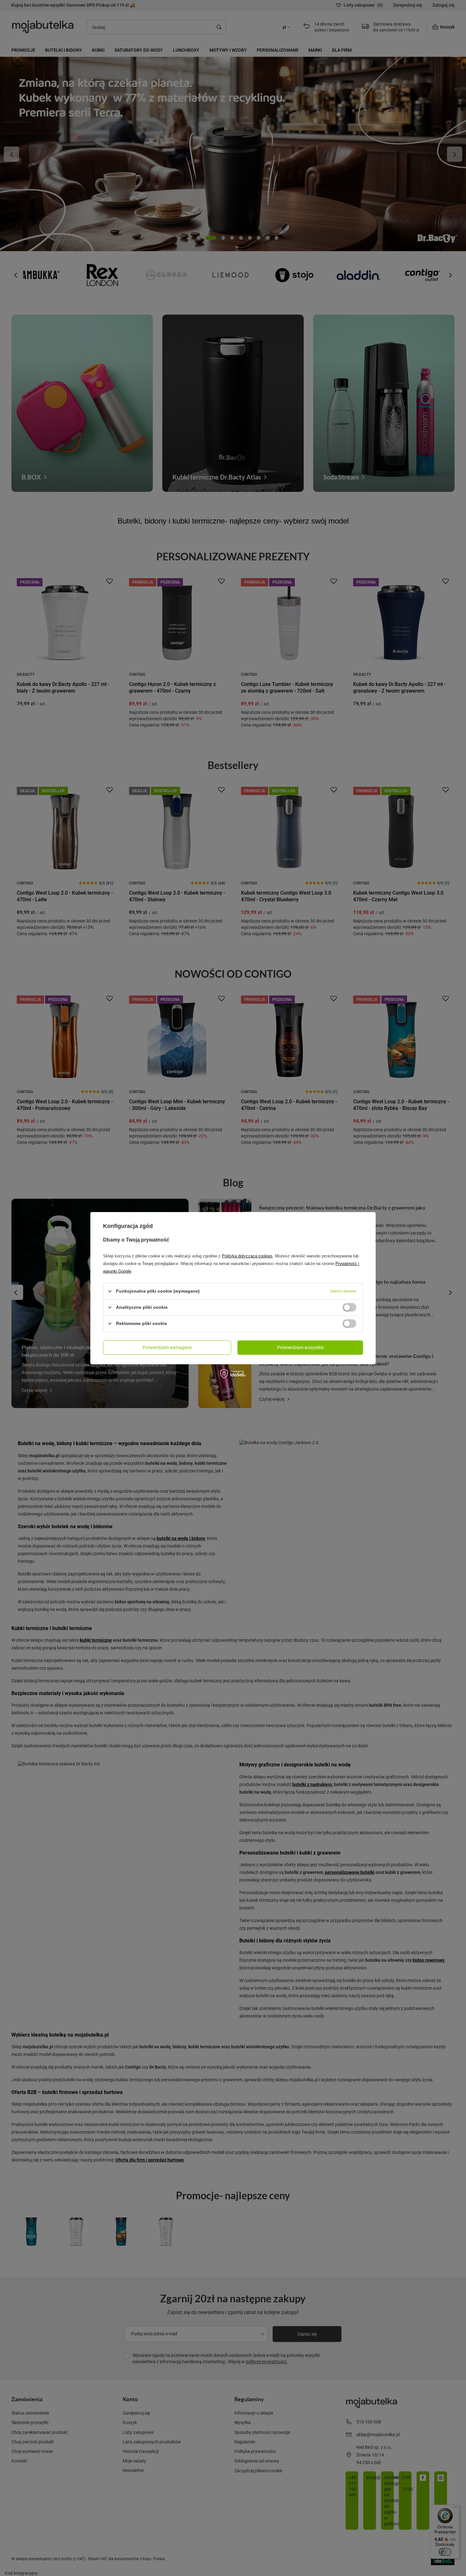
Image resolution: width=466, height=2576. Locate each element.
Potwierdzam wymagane (167, 1347)
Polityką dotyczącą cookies (247, 1256)
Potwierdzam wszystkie (300, 1347)
